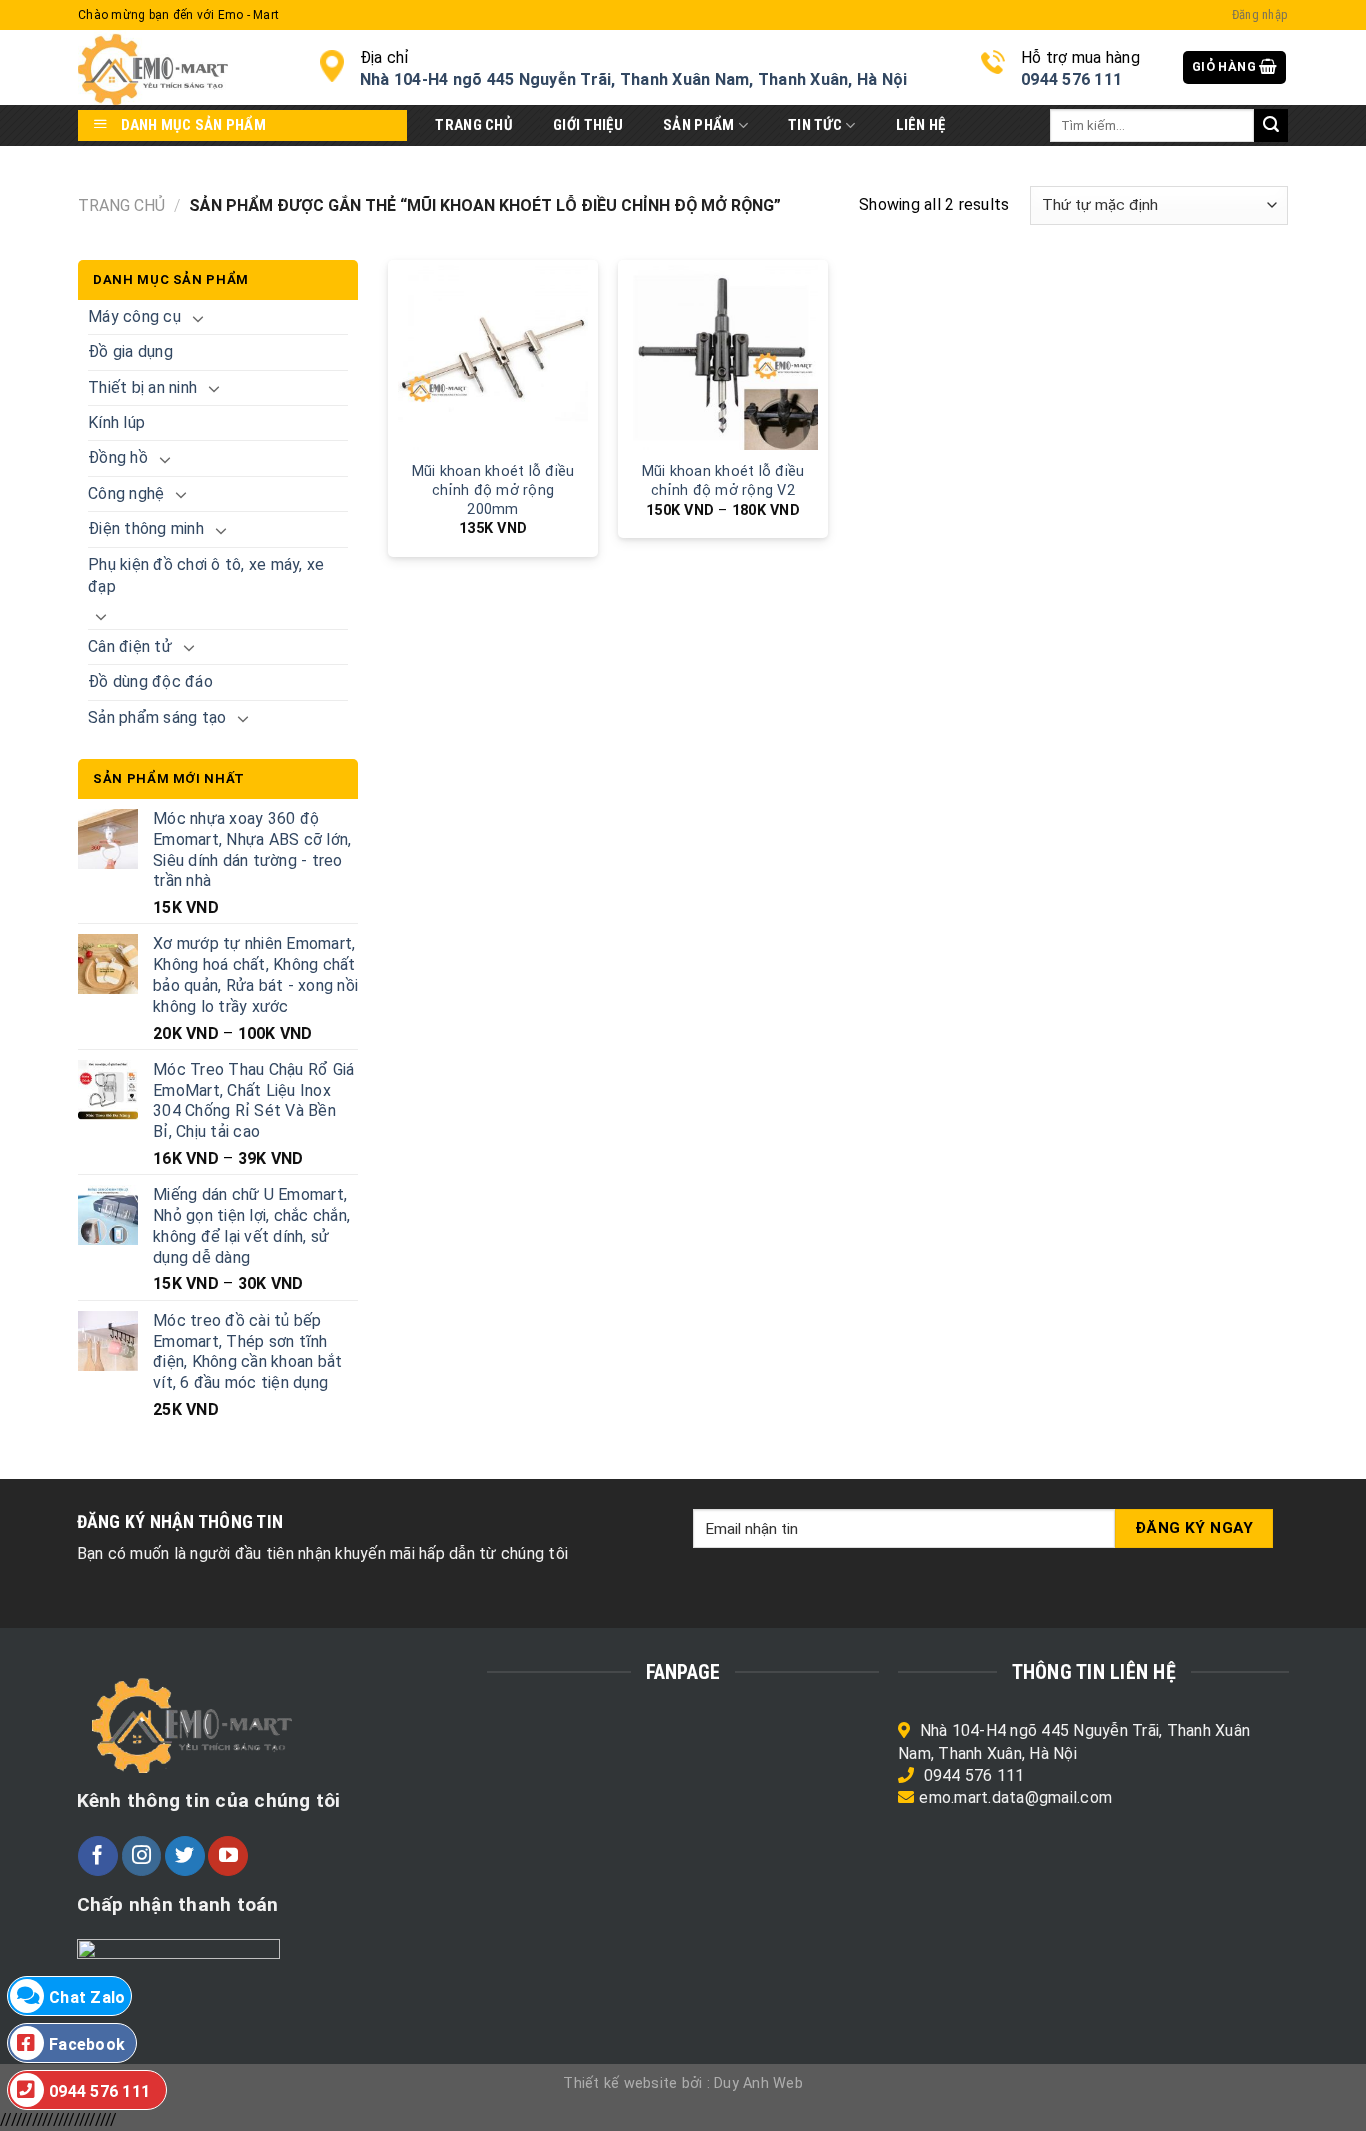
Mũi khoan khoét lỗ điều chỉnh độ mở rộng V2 (723, 481)
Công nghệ (126, 493)
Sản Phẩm (698, 125)
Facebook (87, 2044)
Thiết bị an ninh (142, 387)
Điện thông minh (146, 528)
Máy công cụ (134, 316)
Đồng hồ (118, 457)
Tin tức (815, 125)
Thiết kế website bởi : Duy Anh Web (683, 2083)
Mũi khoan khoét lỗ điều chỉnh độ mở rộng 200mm (493, 490)
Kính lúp (116, 422)
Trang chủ (121, 205)
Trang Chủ (474, 125)
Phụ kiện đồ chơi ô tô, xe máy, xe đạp (206, 575)
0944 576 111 (974, 1775)
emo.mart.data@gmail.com (1015, 1797)
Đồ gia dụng (130, 351)
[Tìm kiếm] (1271, 126)
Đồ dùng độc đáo (150, 681)
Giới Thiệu (588, 125)
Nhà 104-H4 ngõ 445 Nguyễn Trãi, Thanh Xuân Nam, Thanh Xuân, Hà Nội (634, 79)
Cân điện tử (130, 646)
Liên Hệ (921, 125)
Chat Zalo (87, 1997)
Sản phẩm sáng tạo (157, 717)
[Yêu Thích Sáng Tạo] (184, 67)
